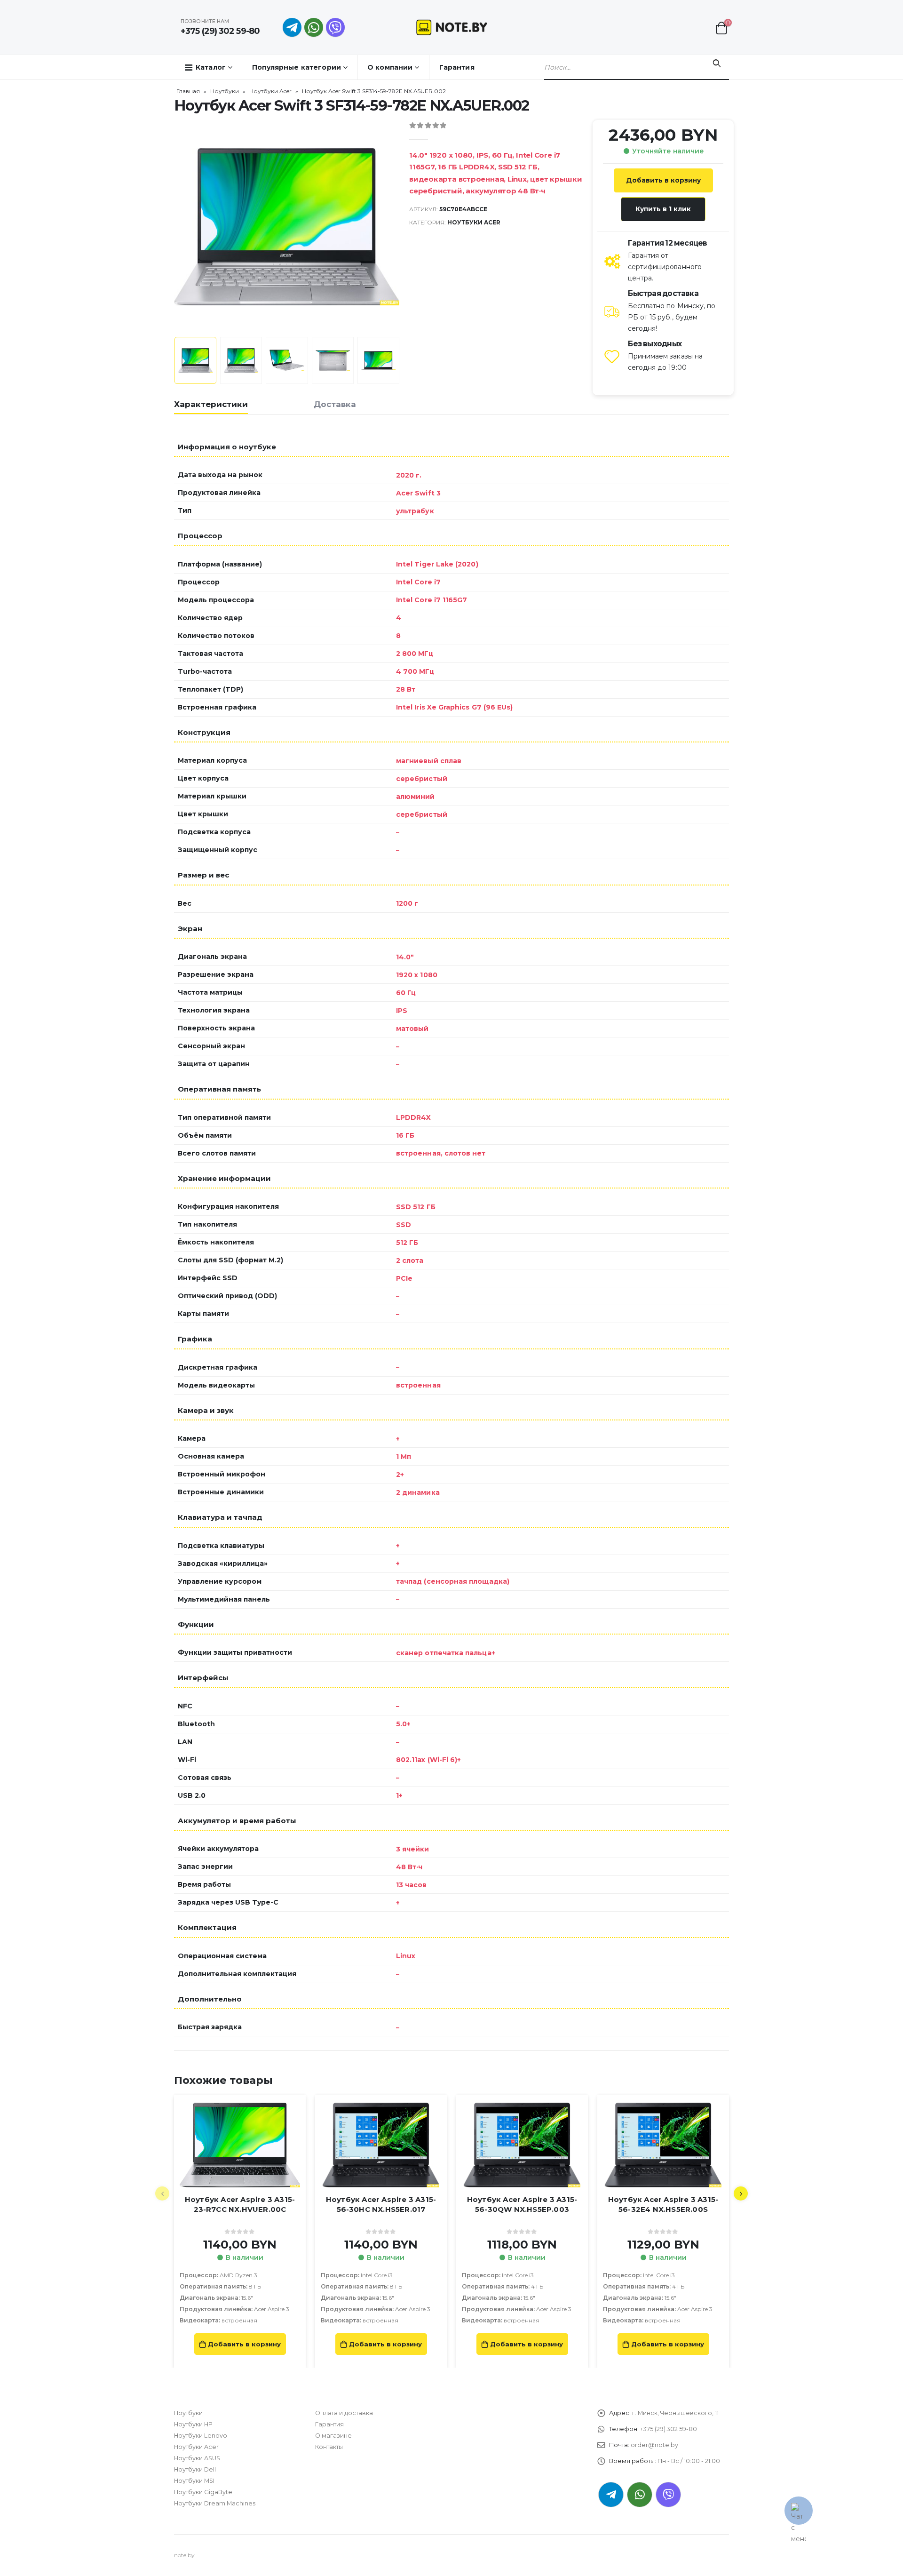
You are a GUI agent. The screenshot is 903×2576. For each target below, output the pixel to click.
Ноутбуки (225, 91)
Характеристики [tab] (211, 404)
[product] (240, 2145)
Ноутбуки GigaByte (203, 2492)
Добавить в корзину (663, 180)
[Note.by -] (452, 27)
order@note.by (654, 2445)
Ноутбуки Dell (195, 2469)
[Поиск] (717, 64)
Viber (668, 2495)
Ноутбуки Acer (270, 91)
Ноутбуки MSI (194, 2481)
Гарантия (457, 67)
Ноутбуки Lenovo (201, 2436)
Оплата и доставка (344, 2413)
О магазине (333, 2436)
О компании (390, 67)
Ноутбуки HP (193, 2424)
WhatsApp (314, 27)
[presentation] (176, 226)
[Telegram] (292, 27)
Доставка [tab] (335, 404)
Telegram (611, 2495)
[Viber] (335, 27)
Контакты (329, 2447)
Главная (188, 91)
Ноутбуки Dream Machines (215, 2503)
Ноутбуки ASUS (197, 2458)
